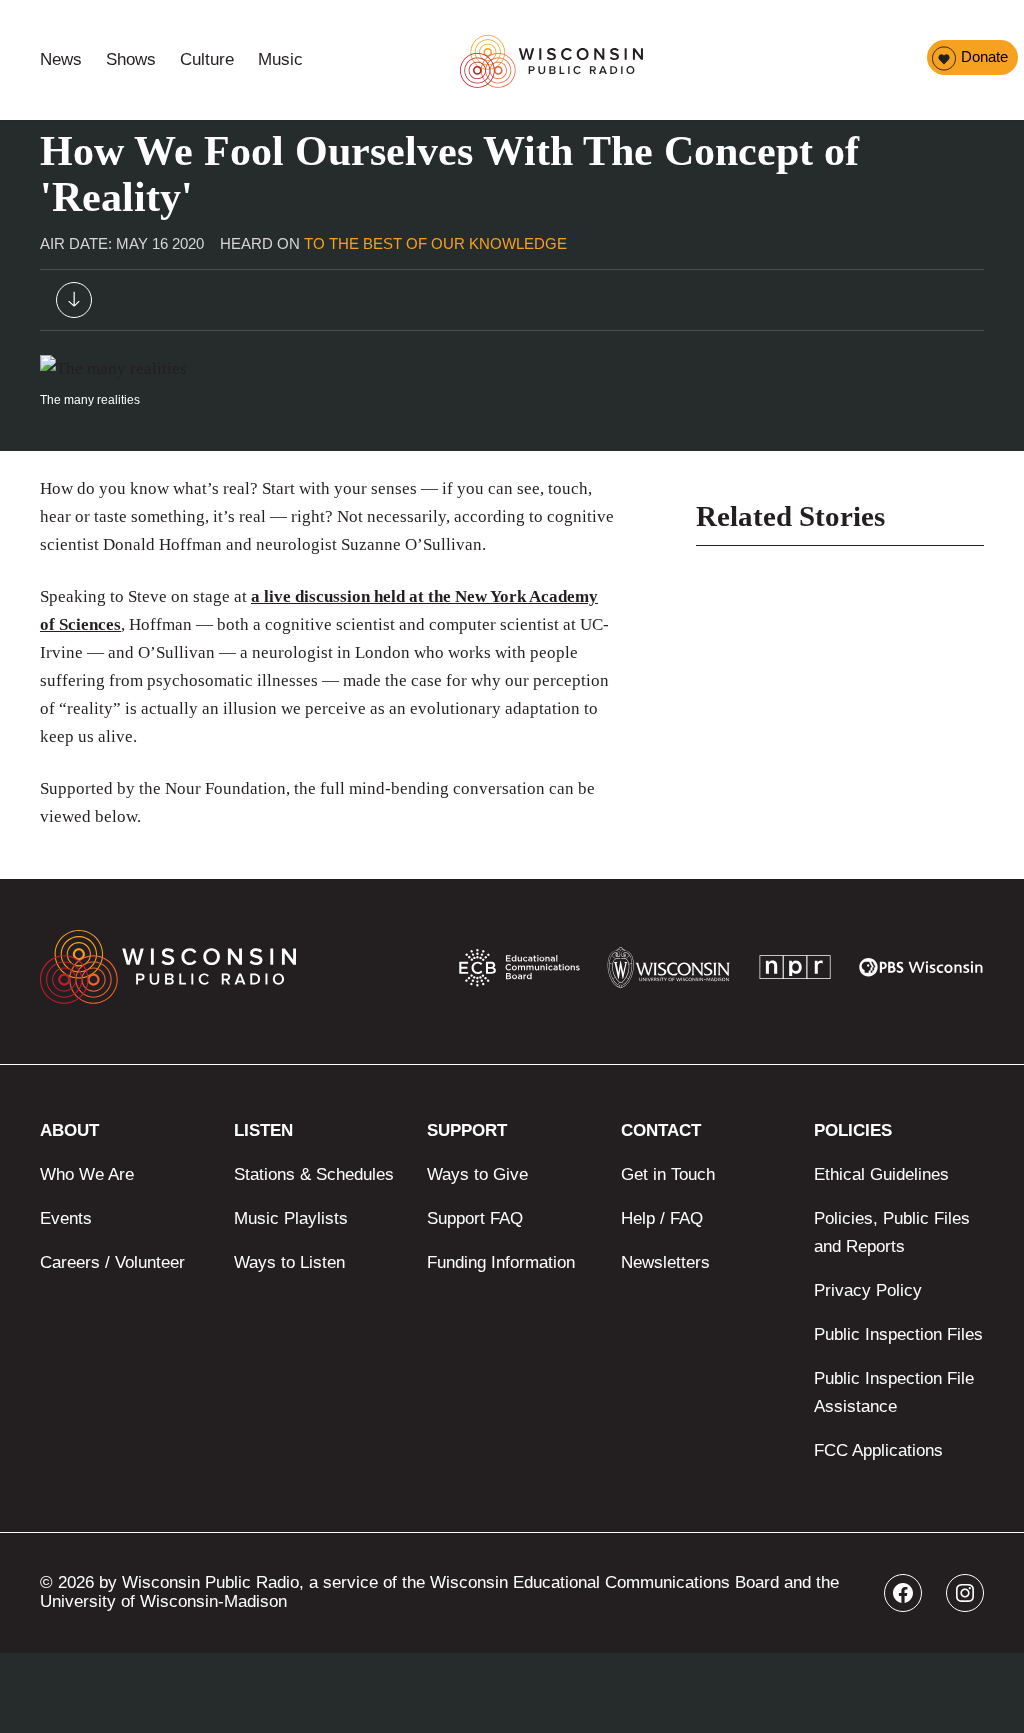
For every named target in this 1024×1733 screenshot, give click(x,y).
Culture (207, 59)
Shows (131, 59)
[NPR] (795, 971)
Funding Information (501, 1262)
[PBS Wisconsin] (921, 972)
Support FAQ (475, 1218)
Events (66, 1218)
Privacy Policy (868, 1290)
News (61, 59)
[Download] (74, 304)
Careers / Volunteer (112, 1262)
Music (280, 59)
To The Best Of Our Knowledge (435, 243)
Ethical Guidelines (881, 1174)
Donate (984, 56)
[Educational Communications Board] (519, 972)
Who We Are (87, 1174)
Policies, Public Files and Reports (892, 1232)
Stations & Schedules (314, 1174)
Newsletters (665, 1262)
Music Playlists (291, 1218)
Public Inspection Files (898, 1334)
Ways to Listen (289, 1262)
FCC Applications (878, 1450)
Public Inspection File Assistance (894, 1392)
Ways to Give (477, 1174)
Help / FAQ (662, 1218)
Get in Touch (668, 1174)
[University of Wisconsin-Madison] (668, 972)
